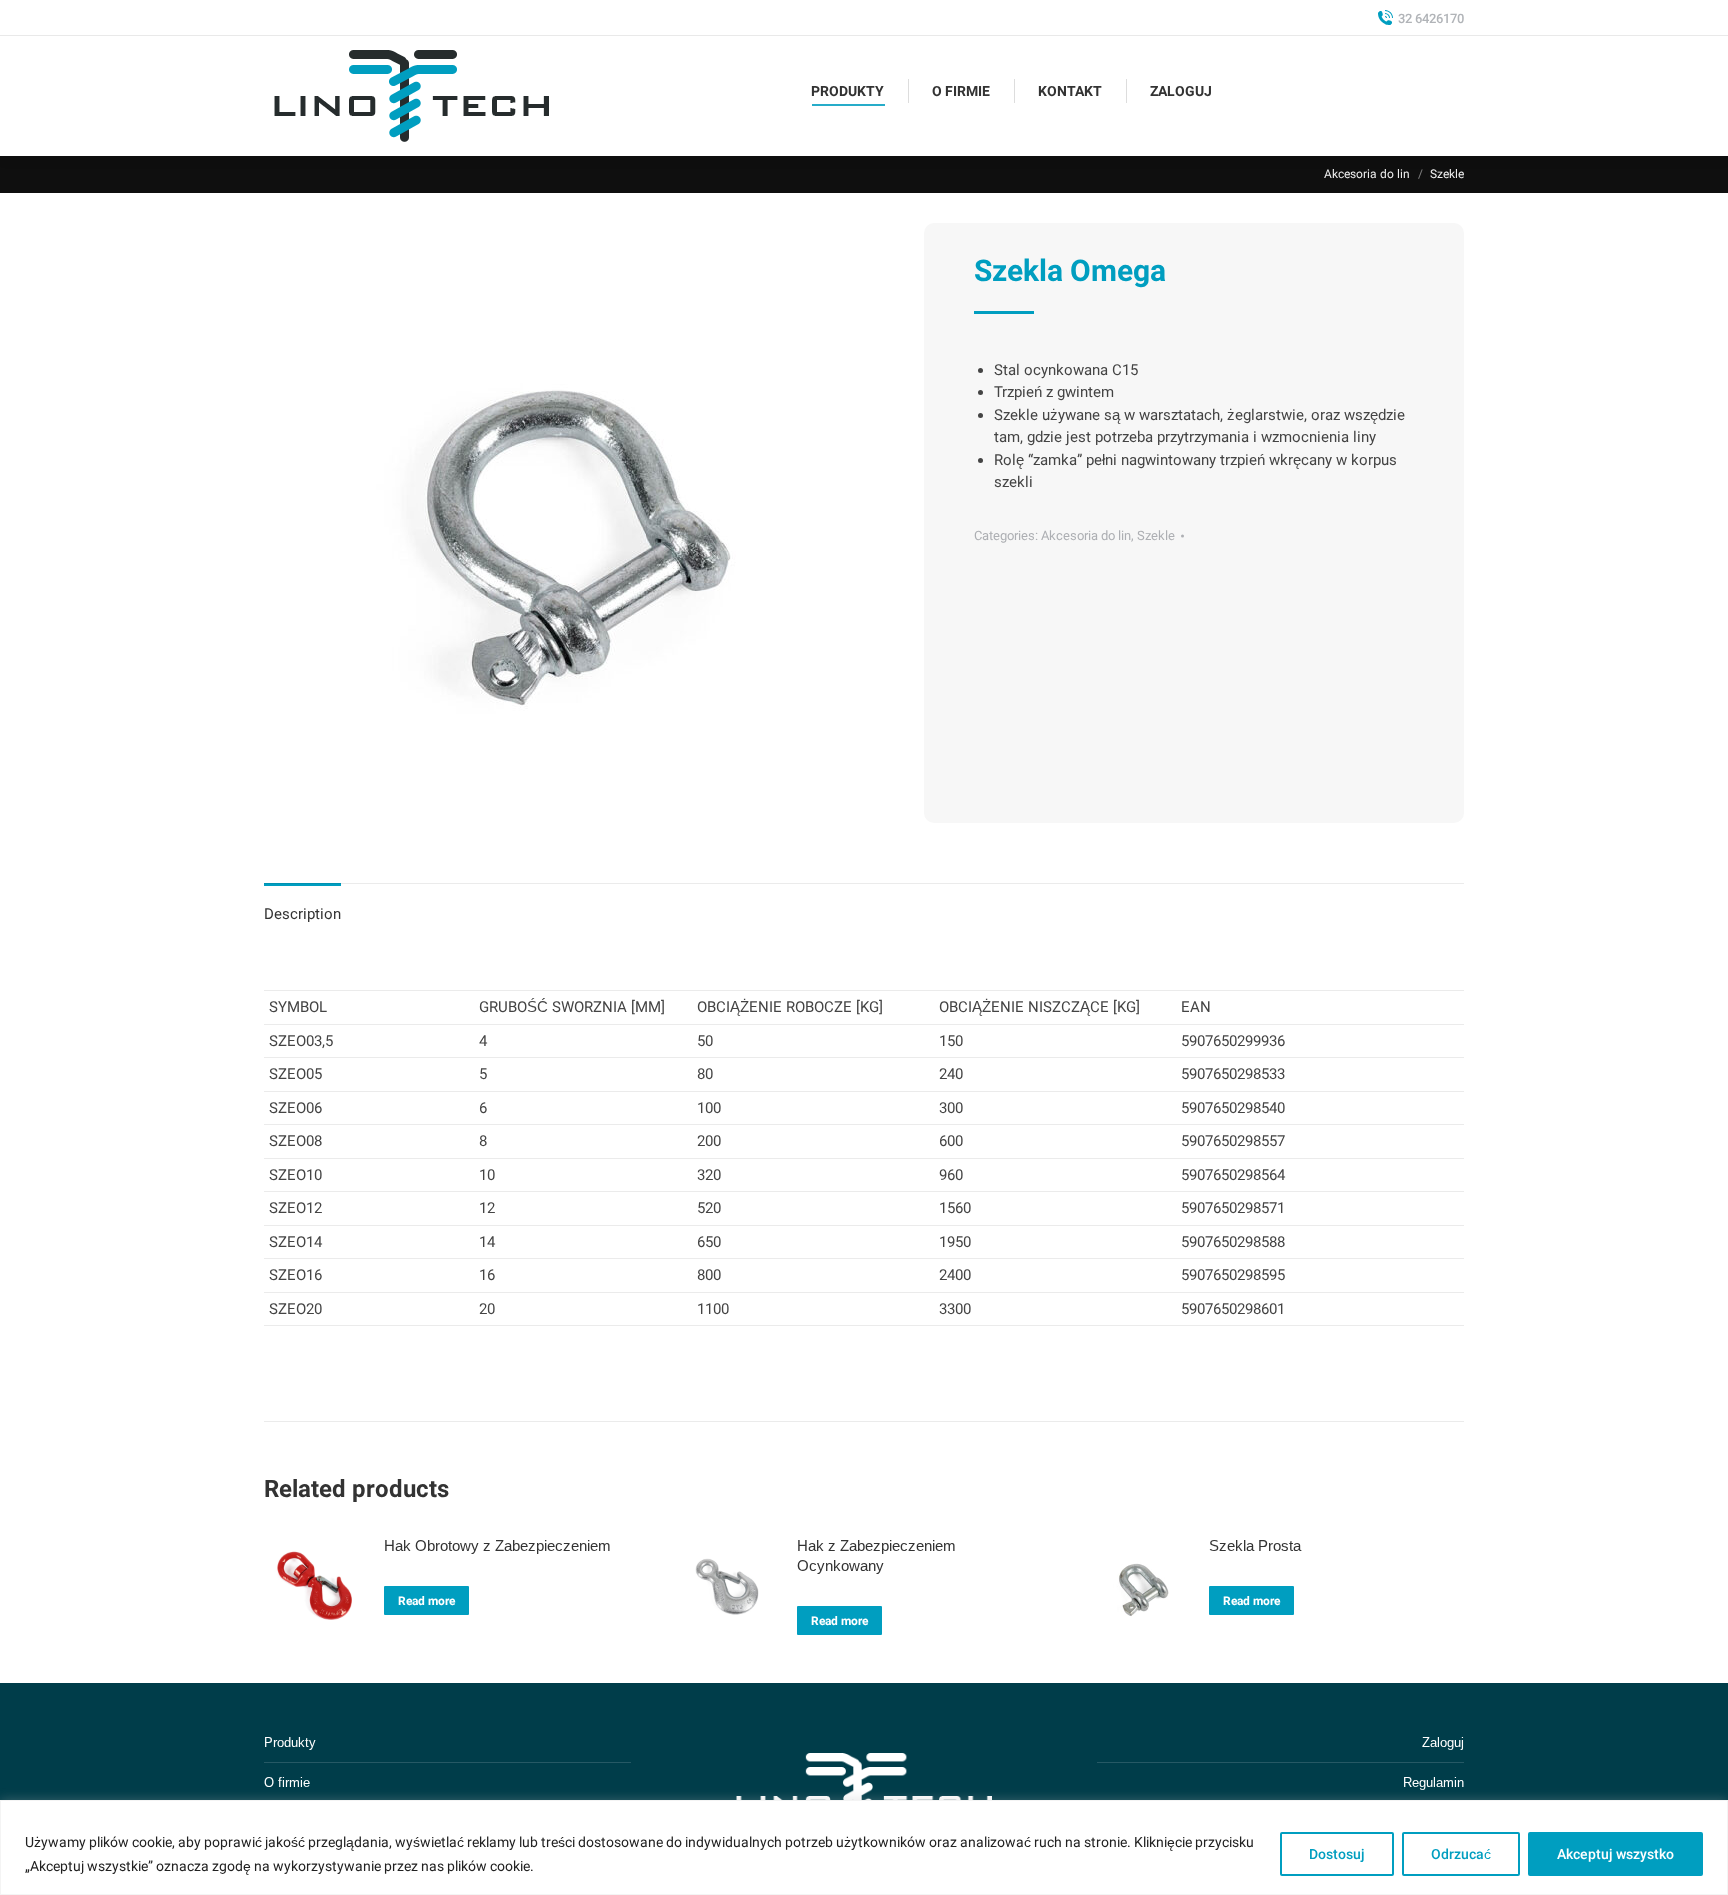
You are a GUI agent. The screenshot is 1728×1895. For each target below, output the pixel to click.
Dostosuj (1337, 1854)
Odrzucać (1461, 1854)
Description (302, 914)
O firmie (287, 1782)
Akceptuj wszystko (1615, 1854)
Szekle (1156, 535)
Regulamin (1433, 1782)
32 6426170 (1431, 18)
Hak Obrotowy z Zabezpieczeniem (497, 1545)
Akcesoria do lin (1086, 535)
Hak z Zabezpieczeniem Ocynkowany (876, 1555)
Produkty (290, 1742)
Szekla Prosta (1255, 1545)
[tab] (302, 904)
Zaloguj (1443, 1742)
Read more (426, 1601)
